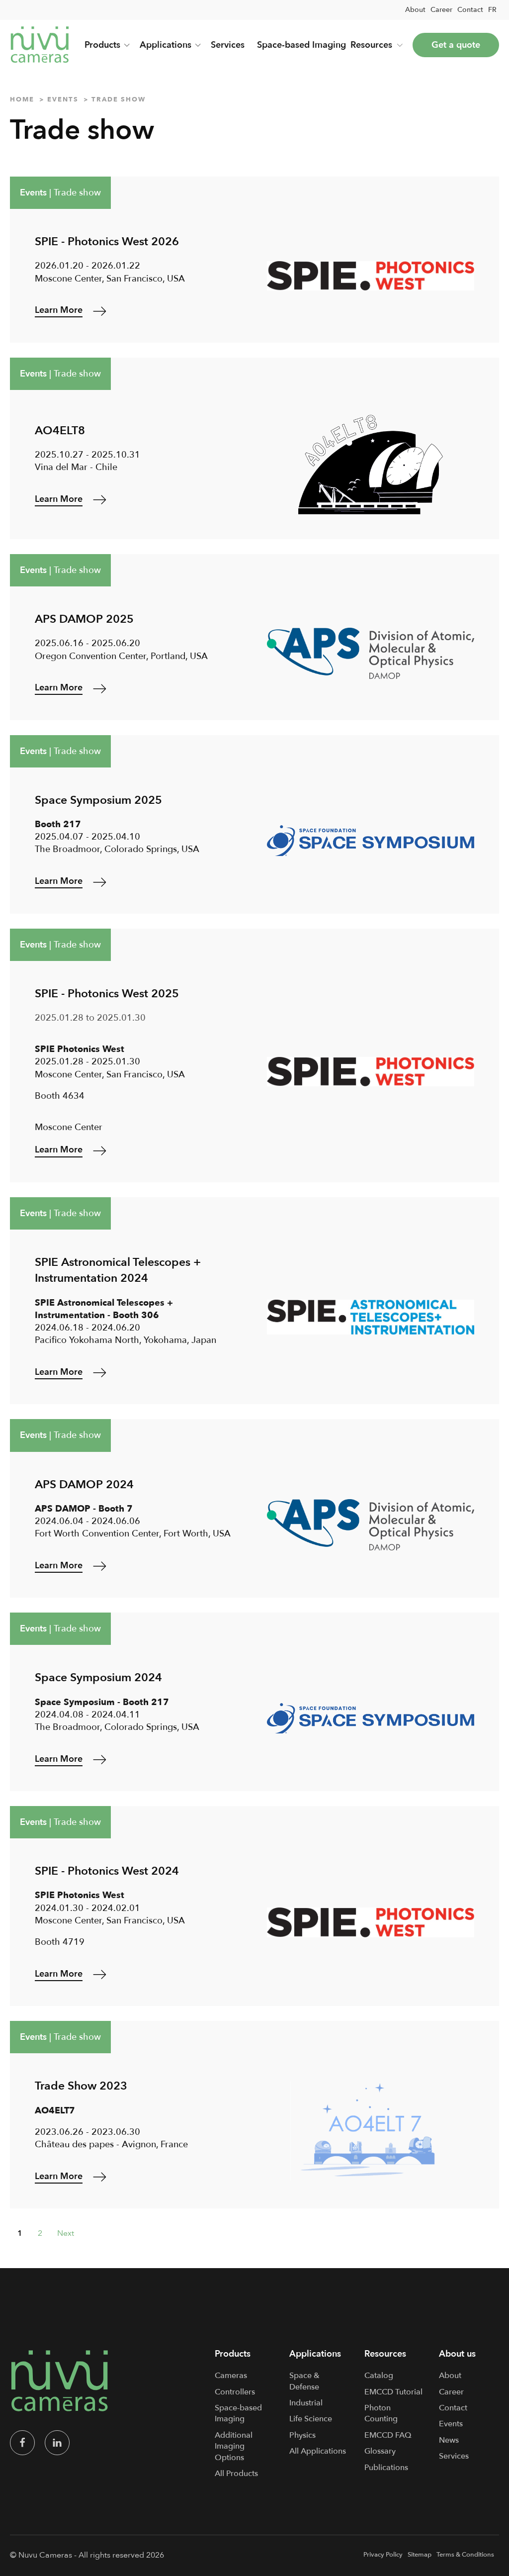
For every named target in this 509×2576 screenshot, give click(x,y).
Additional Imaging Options (234, 2446)
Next (66, 2233)
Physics (302, 2435)
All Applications (318, 2451)
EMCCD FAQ (388, 2435)
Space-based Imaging (301, 45)
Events (33, 193)
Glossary (380, 2451)
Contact (470, 10)
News (449, 2440)
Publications (386, 2468)
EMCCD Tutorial (393, 2392)
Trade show (77, 193)
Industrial (306, 2403)
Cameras (231, 2376)
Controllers (235, 2392)
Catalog (379, 2376)
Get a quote (456, 45)
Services (228, 45)
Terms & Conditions (465, 2555)
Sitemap (420, 2555)
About (415, 10)
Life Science (311, 2419)
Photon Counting (381, 2413)
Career (441, 10)
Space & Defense (304, 2381)
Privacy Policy (383, 2555)
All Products (236, 2474)
